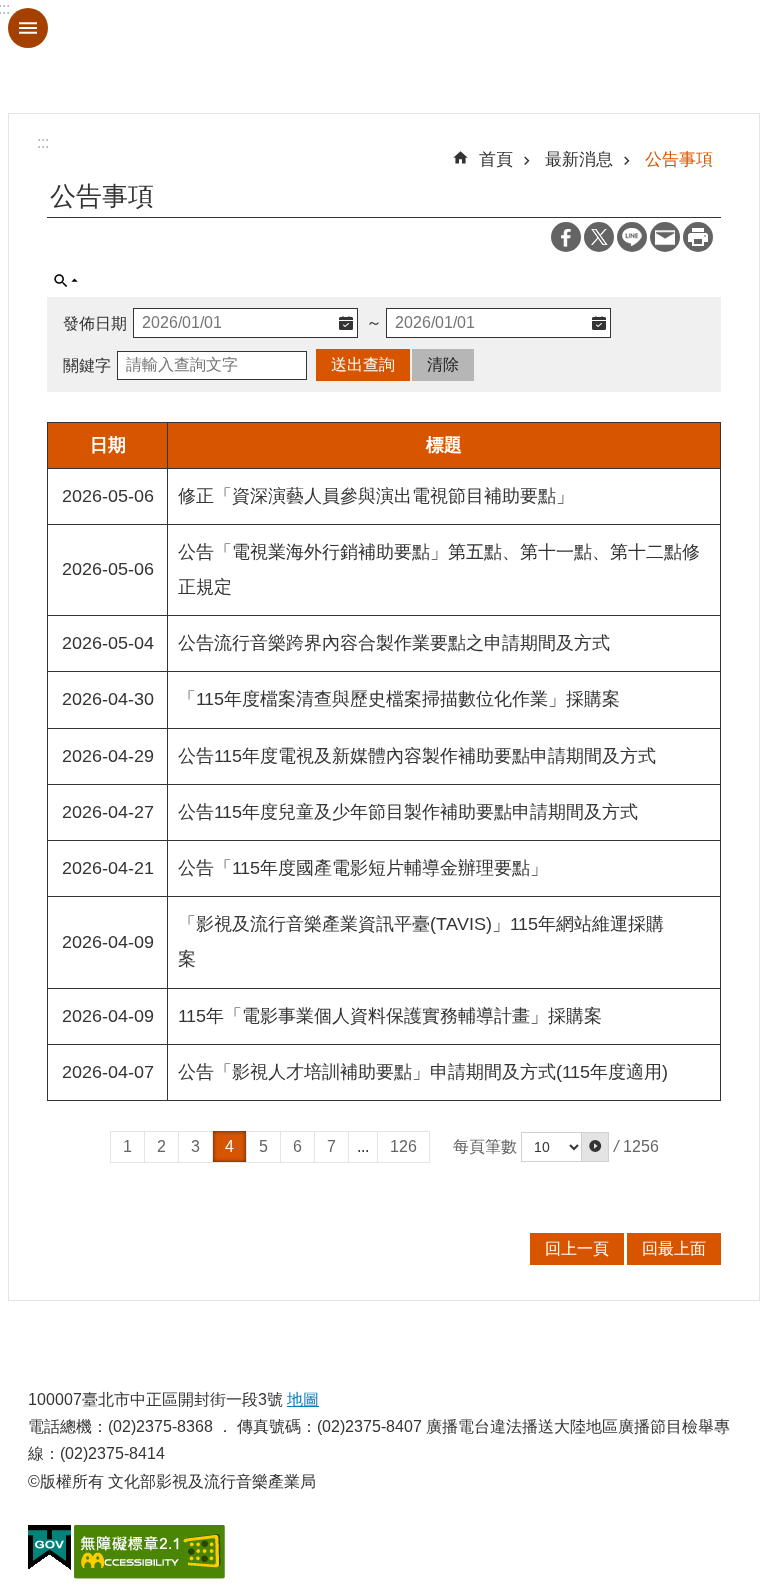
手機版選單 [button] (28, 28)
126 (403, 1146)
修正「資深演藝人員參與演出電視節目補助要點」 (376, 496)
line (632, 237)
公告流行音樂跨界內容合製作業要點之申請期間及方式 (394, 643)
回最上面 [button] (674, 1248)
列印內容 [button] (698, 237)
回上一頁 (577, 1248)
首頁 (496, 159)
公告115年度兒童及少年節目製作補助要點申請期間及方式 (408, 812)
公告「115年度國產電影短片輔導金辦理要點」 (363, 868)
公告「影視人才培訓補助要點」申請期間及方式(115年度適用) (423, 1072)
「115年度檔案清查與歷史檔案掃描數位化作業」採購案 (399, 699)
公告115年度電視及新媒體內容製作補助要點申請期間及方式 (417, 756)
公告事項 (679, 159)
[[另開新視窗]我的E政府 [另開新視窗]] (49, 1548)
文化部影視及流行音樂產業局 (384, 56)
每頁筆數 (485, 1146)
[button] (595, 1147)
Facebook (566, 237)
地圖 (303, 1399)
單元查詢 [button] (66, 281)
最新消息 (579, 159)
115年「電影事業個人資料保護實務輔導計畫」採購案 (390, 1016)
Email (665, 237)
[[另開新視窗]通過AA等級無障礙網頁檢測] (149, 1552)
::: (43, 142)
